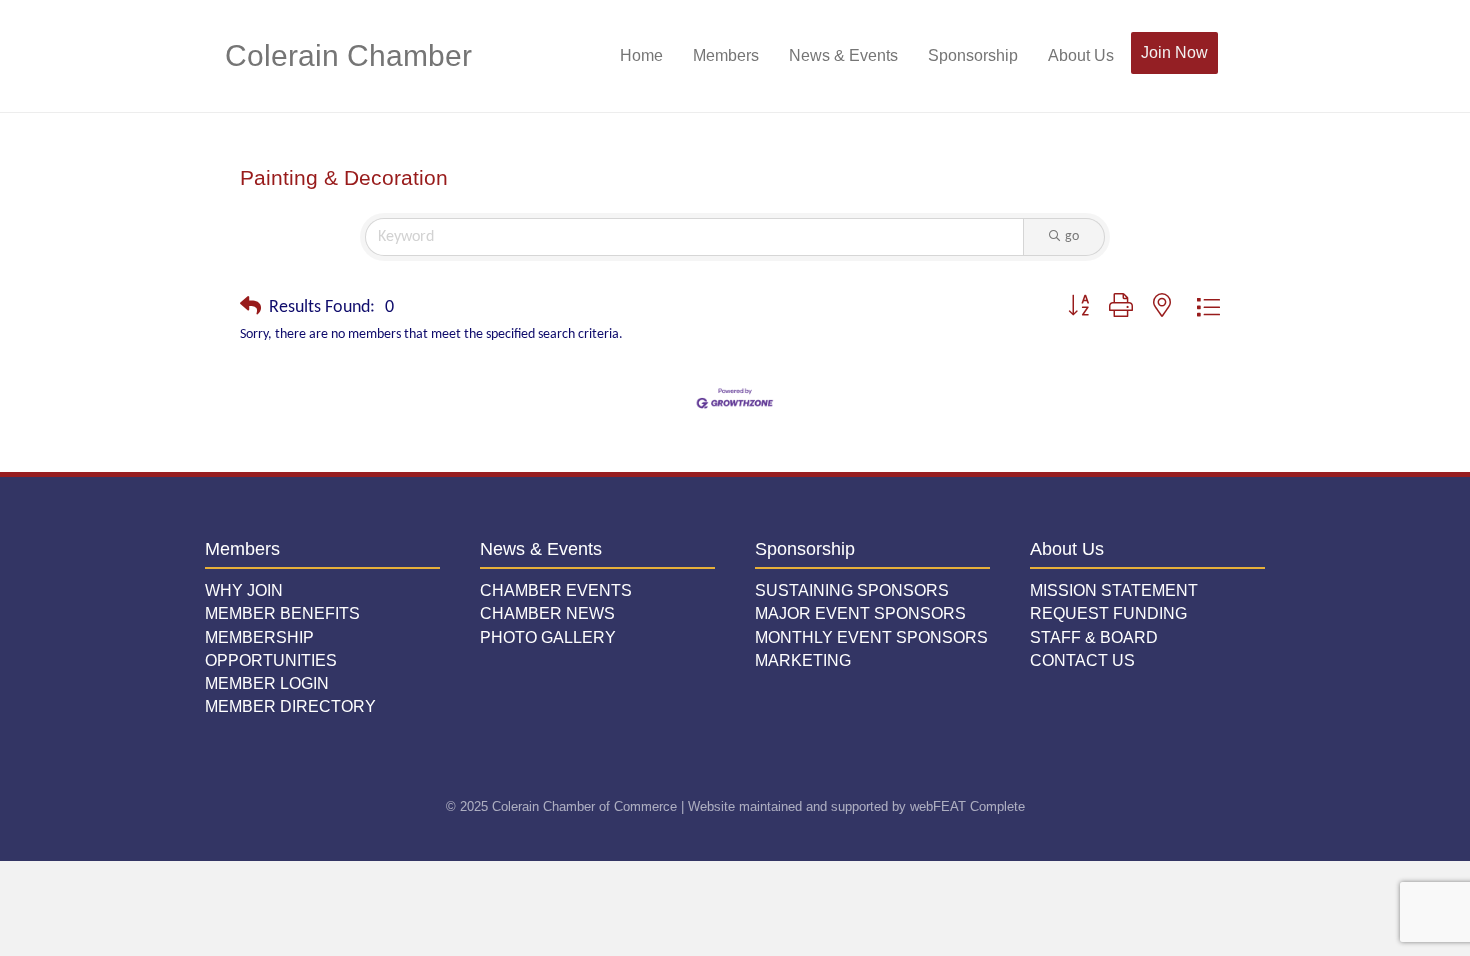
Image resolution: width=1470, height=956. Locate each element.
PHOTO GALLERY (548, 637)
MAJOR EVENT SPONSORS (860, 613)
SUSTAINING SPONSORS (852, 590)
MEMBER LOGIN (267, 683)
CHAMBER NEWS (547, 613)
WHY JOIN (244, 590)
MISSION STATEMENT (1114, 590)
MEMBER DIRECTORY (290, 706)
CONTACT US (1082, 660)
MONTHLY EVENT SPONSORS (871, 637)
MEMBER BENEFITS (282, 613)
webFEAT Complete (967, 806)
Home (641, 55)
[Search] (1232, 56)
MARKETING (803, 660)
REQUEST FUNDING (1108, 613)
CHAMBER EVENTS (556, 590)
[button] (250, 308)
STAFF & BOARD (1094, 637)
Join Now (1174, 52)
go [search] (1072, 236)
